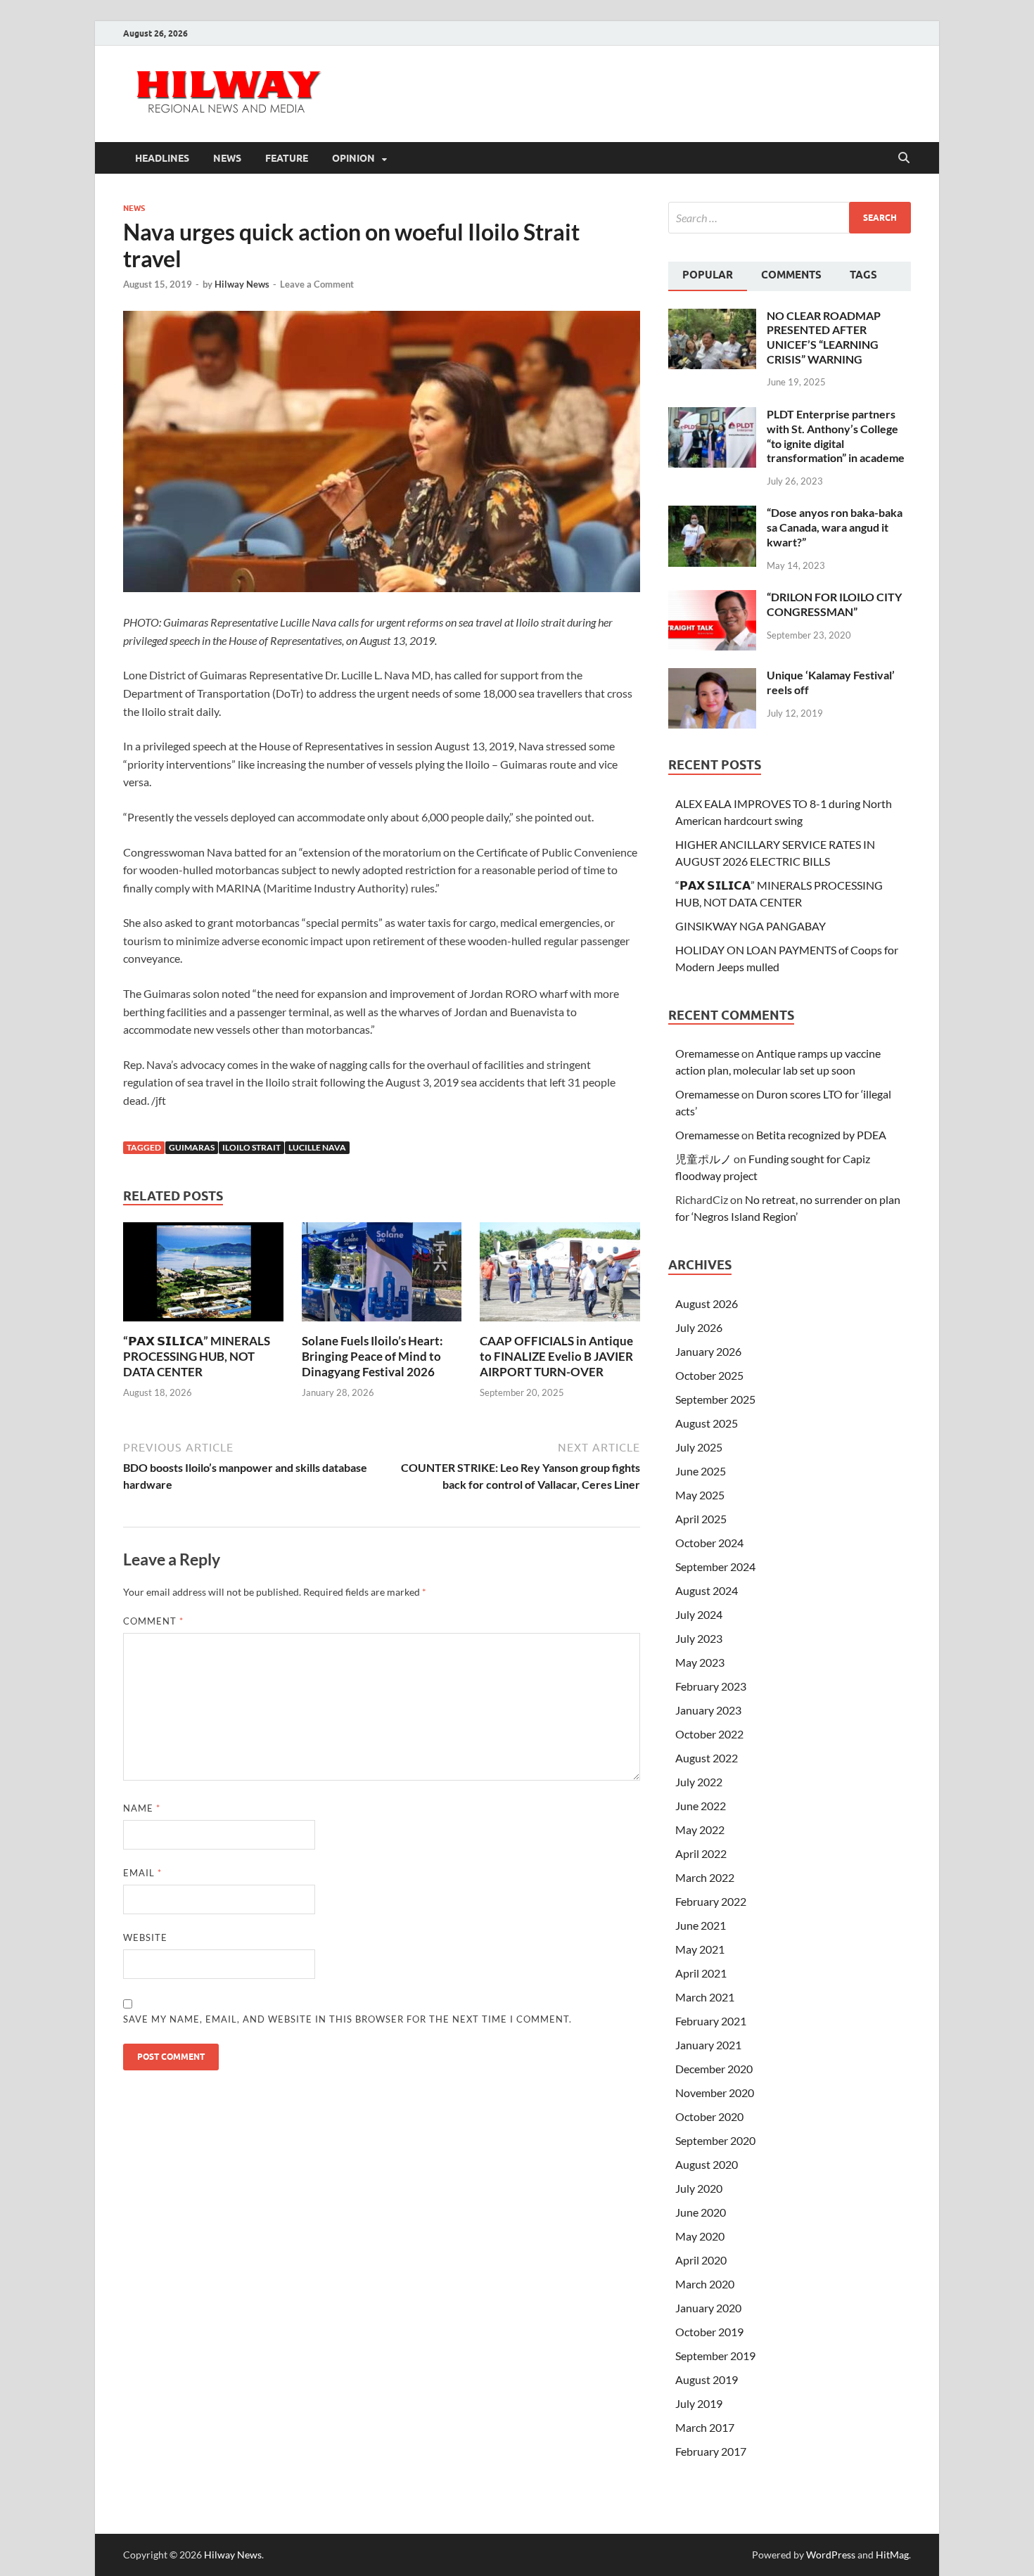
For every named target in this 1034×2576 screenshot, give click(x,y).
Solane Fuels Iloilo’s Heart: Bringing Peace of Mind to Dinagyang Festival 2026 (372, 1356)
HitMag (892, 2555)
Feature (287, 158)
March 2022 (705, 1877)
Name (142, 1808)
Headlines (162, 158)
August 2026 (707, 1303)
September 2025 (715, 1399)
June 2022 (701, 1806)
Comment (153, 1621)
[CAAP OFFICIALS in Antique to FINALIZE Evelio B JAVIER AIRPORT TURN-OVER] (560, 1276)
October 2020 (709, 2116)
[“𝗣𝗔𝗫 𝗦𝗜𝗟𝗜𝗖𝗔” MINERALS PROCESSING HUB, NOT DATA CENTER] (203, 1276)
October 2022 (709, 1734)
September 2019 (715, 2356)
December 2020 (714, 2069)
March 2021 (705, 1997)
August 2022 (707, 1758)
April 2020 (701, 2260)
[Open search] (904, 158)
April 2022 (701, 1853)
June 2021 (701, 1925)
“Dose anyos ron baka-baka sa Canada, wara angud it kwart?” (835, 527)
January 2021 (708, 2045)
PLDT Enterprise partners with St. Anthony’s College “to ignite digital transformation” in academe (836, 436)
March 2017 (705, 2427)
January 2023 (708, 1710)
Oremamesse (707, 1053)
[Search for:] (790, 218)
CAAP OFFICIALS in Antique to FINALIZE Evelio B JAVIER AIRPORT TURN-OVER (556, 1356)
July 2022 (699, 1782)
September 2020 (715, 2140)
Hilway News (242, 284)
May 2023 (700, 1662)
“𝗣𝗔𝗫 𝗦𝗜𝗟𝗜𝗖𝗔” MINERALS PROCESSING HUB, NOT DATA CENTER (197, 1356)
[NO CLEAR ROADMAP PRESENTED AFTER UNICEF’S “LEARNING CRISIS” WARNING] (712, 317)
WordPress (831, 2555)
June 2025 (701, 1471)
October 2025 (709, 1375)
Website (145, 1937)
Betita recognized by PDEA (821, 1135)
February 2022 (711, 1901)
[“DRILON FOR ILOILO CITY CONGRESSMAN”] (712, 598)
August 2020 (707, 2164)
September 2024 (715, 1566)
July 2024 (699, 1614)
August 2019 (707, 2379)
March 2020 (705, 2284)
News (227, 158)
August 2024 (707, 1590)
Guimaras (192, 1147)
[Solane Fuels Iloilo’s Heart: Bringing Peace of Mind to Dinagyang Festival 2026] (382, 1276)
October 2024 (709, 1543)
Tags (863, 275)
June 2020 (701, 2212)
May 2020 (700, 2236)
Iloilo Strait (251, 1147)
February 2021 (711, 2021)
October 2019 (709, 2332)
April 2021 (701, 1973)
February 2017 (711, 2451)
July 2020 (699, 2188)
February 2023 (711, 1686)
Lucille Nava (317, 1147)
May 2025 (700, 1495)
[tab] (708, 276)
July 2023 (699, 1638)
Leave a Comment (317, 284)
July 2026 (699, 1327)
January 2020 (708, 2308)
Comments (791, 275)
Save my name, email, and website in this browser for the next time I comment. (347, 2019)
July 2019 (699, 2403)
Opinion (353, 158)
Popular (708, 275)
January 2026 (708, 1351)
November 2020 (715, 2093)
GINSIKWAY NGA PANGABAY (751, 926)
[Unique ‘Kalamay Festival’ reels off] (712, 676)
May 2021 (700, 1949)
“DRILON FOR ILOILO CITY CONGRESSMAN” (834, 604)
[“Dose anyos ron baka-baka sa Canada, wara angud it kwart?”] (712, 514)
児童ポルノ (703, 1159)
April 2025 (701, 1519)
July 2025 (699, 1447)
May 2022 (700, 1830)
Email (142, 1873)
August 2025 (707, 1423)
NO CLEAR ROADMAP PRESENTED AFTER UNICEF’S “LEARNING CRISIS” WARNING (824, 337)
